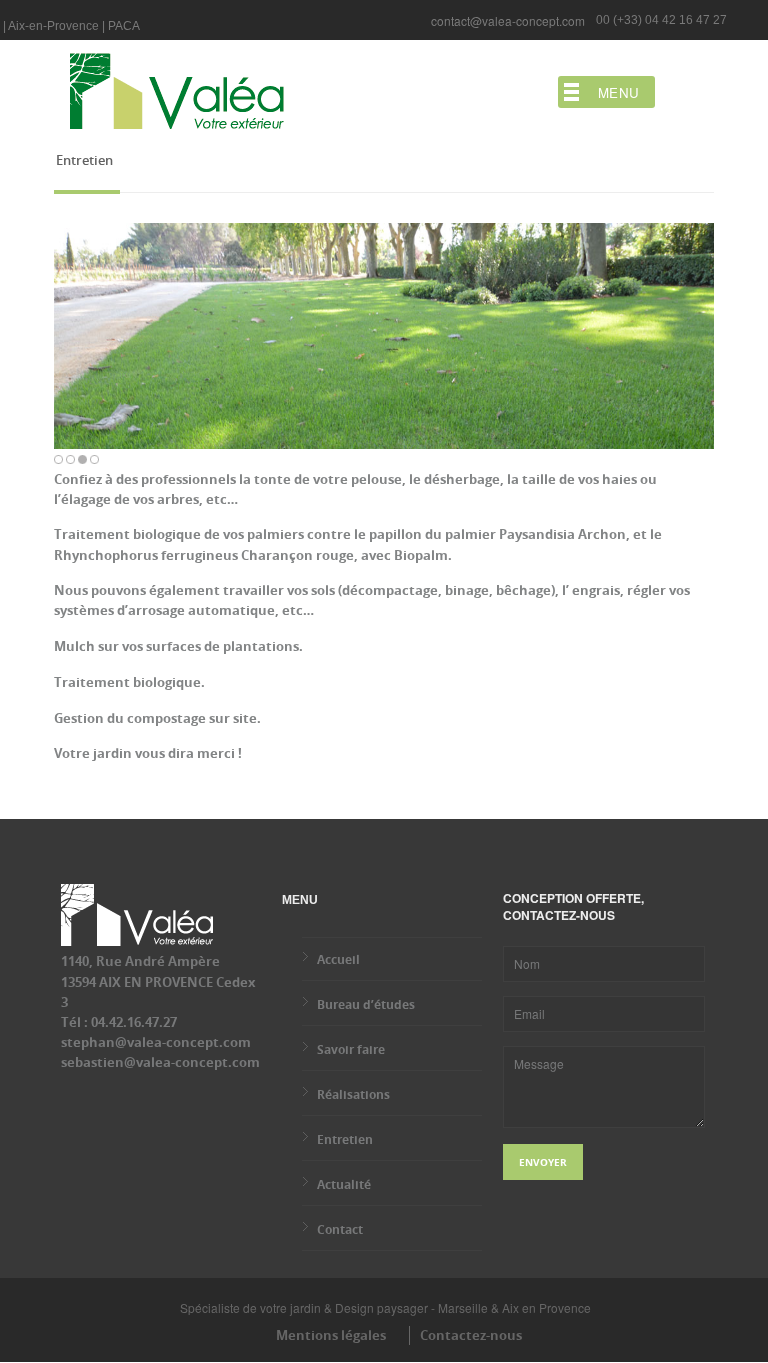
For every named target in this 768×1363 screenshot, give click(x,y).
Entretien (345, 1139)
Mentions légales (331, 1335)
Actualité (344, 1184)
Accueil (338, 959)
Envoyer (543, 1162)
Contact (340, 1229)
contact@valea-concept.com (508, 20)
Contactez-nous (471, 1335)
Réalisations (353, 1094)
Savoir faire (351, 1049)
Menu (619, 92)
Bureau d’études (366, 1004)
